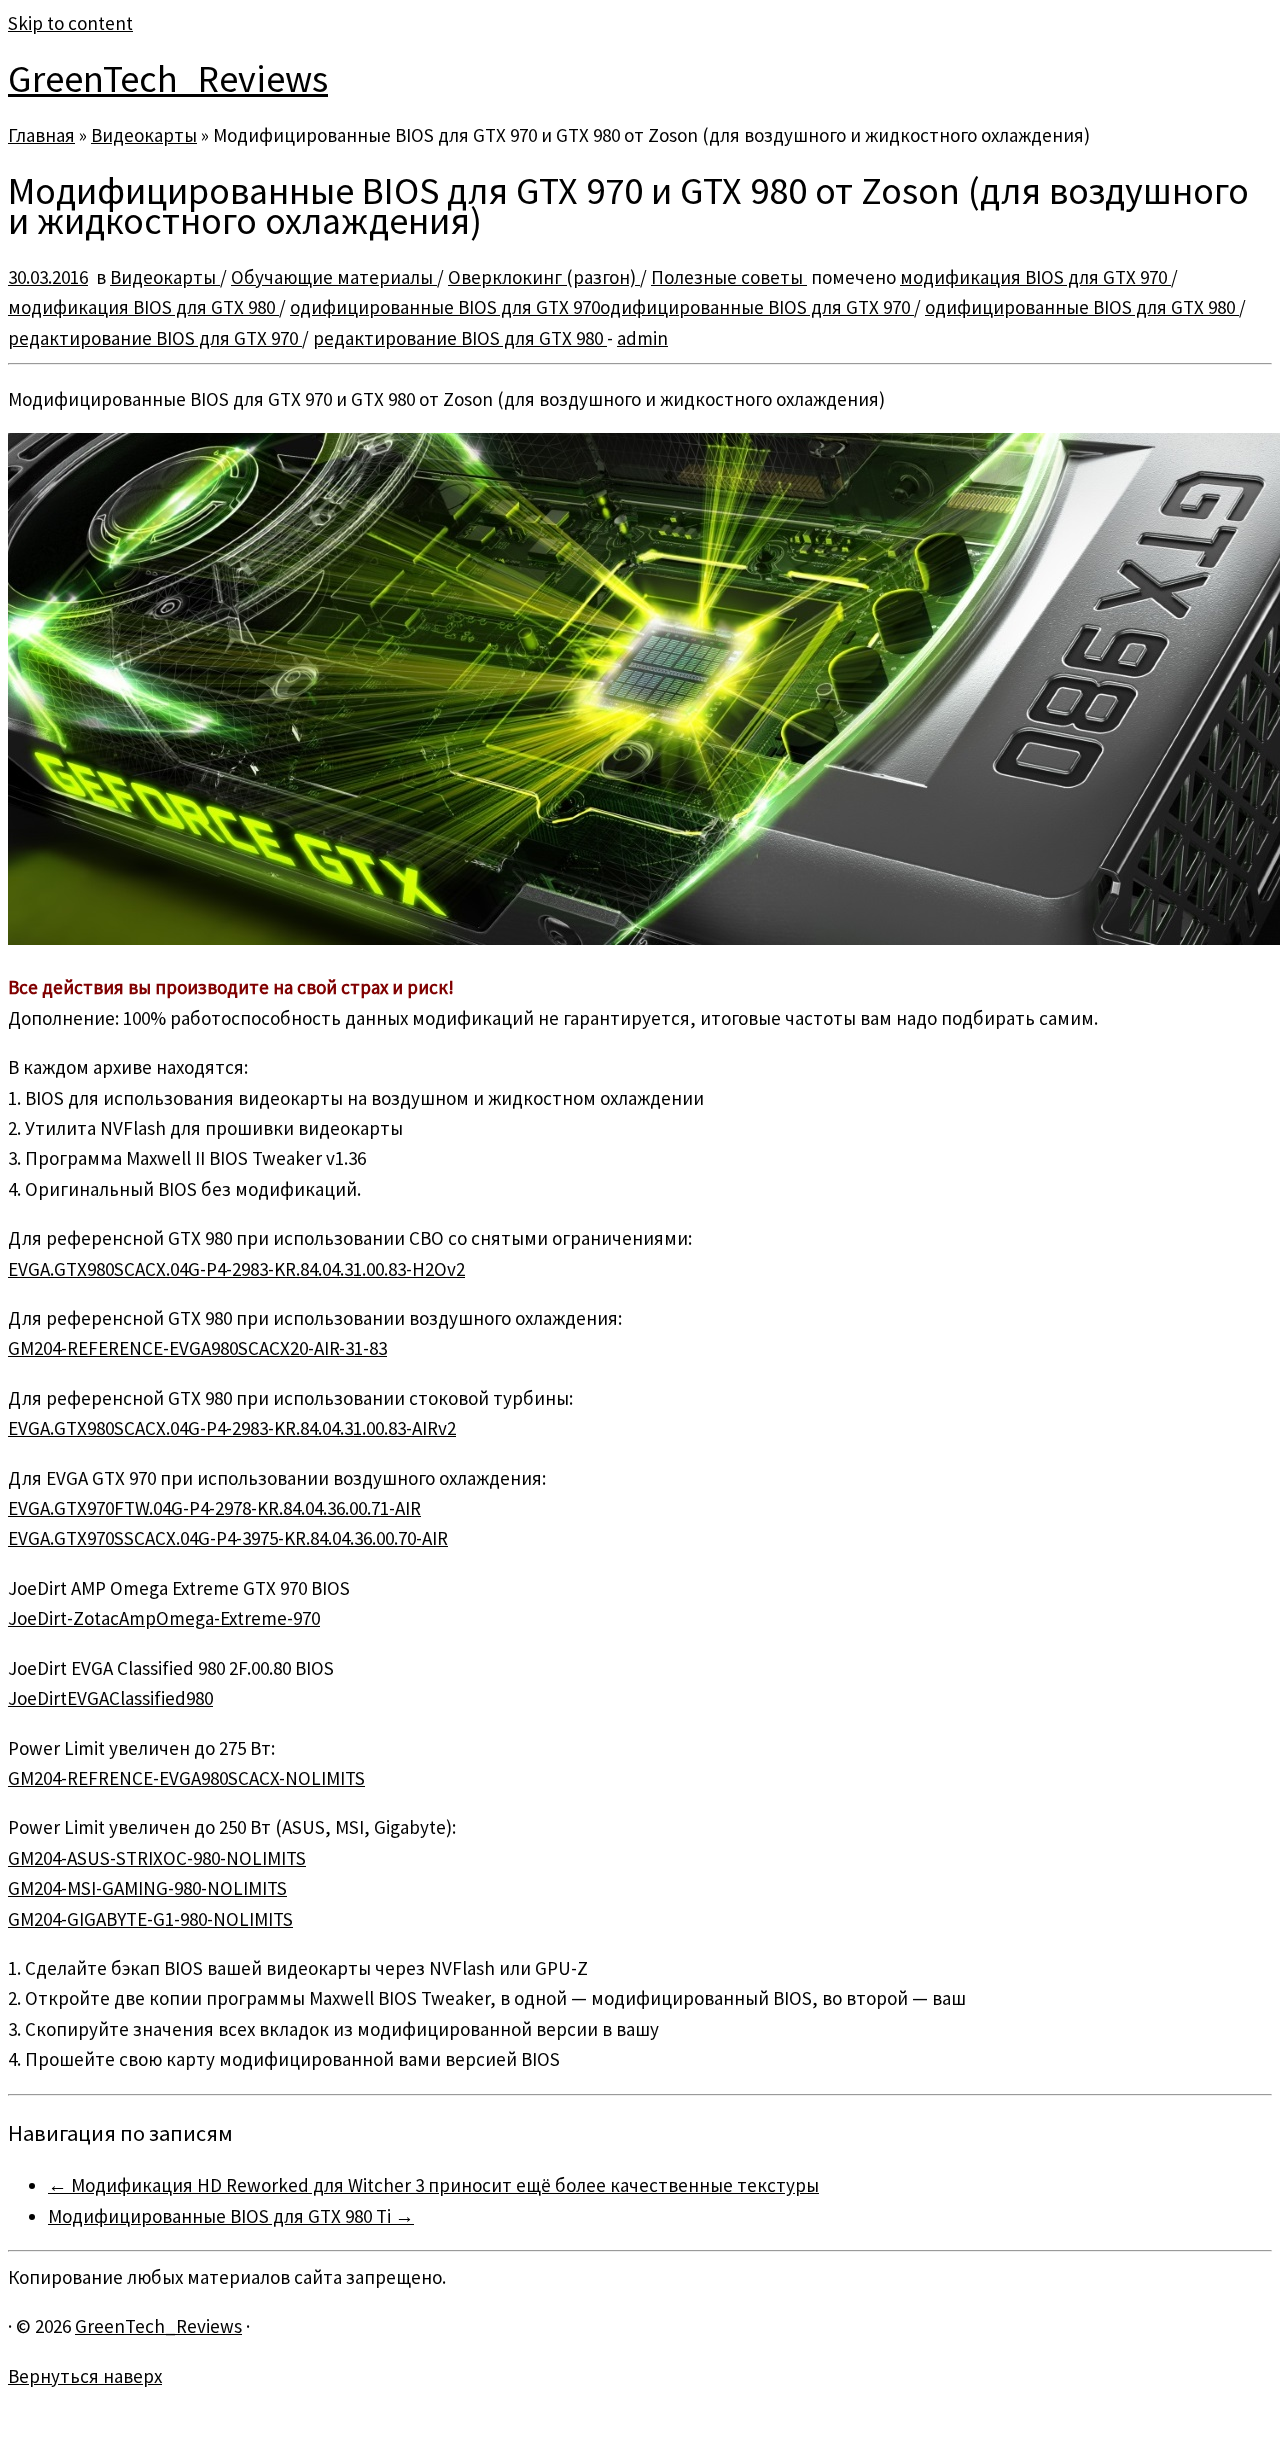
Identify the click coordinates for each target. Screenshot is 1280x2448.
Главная (41, 135)
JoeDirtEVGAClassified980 (110, 1698)
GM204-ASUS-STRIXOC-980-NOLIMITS (157, 1858)
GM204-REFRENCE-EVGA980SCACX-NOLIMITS (186, 1778)
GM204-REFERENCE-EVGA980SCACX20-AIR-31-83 (197, 1348)
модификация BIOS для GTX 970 (1035, 277)
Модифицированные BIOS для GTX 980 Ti (231, 2216)
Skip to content (70, 23)
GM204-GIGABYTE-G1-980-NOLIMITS (150, 1919)
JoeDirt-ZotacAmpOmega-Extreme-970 (164, 1618)
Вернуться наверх (85, 2376)
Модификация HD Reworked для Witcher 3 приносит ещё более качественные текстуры (433, 2185)
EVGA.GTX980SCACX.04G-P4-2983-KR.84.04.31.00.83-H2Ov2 (236, 1269)
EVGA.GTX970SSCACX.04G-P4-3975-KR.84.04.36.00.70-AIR (228, 1538)
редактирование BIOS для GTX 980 (460, 338)
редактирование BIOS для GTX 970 (155, 338)
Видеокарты (144, 135)
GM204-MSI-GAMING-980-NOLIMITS (147, 1888)
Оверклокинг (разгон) (544, 277)
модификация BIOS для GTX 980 (143, 307)
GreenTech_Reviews (168, 78)
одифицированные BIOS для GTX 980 (1082, 307)
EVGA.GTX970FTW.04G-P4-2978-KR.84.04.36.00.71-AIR (214, 1508)
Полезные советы (729, 277)
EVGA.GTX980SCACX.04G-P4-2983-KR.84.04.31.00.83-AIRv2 (232, 1428)
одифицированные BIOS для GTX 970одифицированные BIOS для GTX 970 (602, 307)
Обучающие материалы (334, 277)
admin (642, 338)
